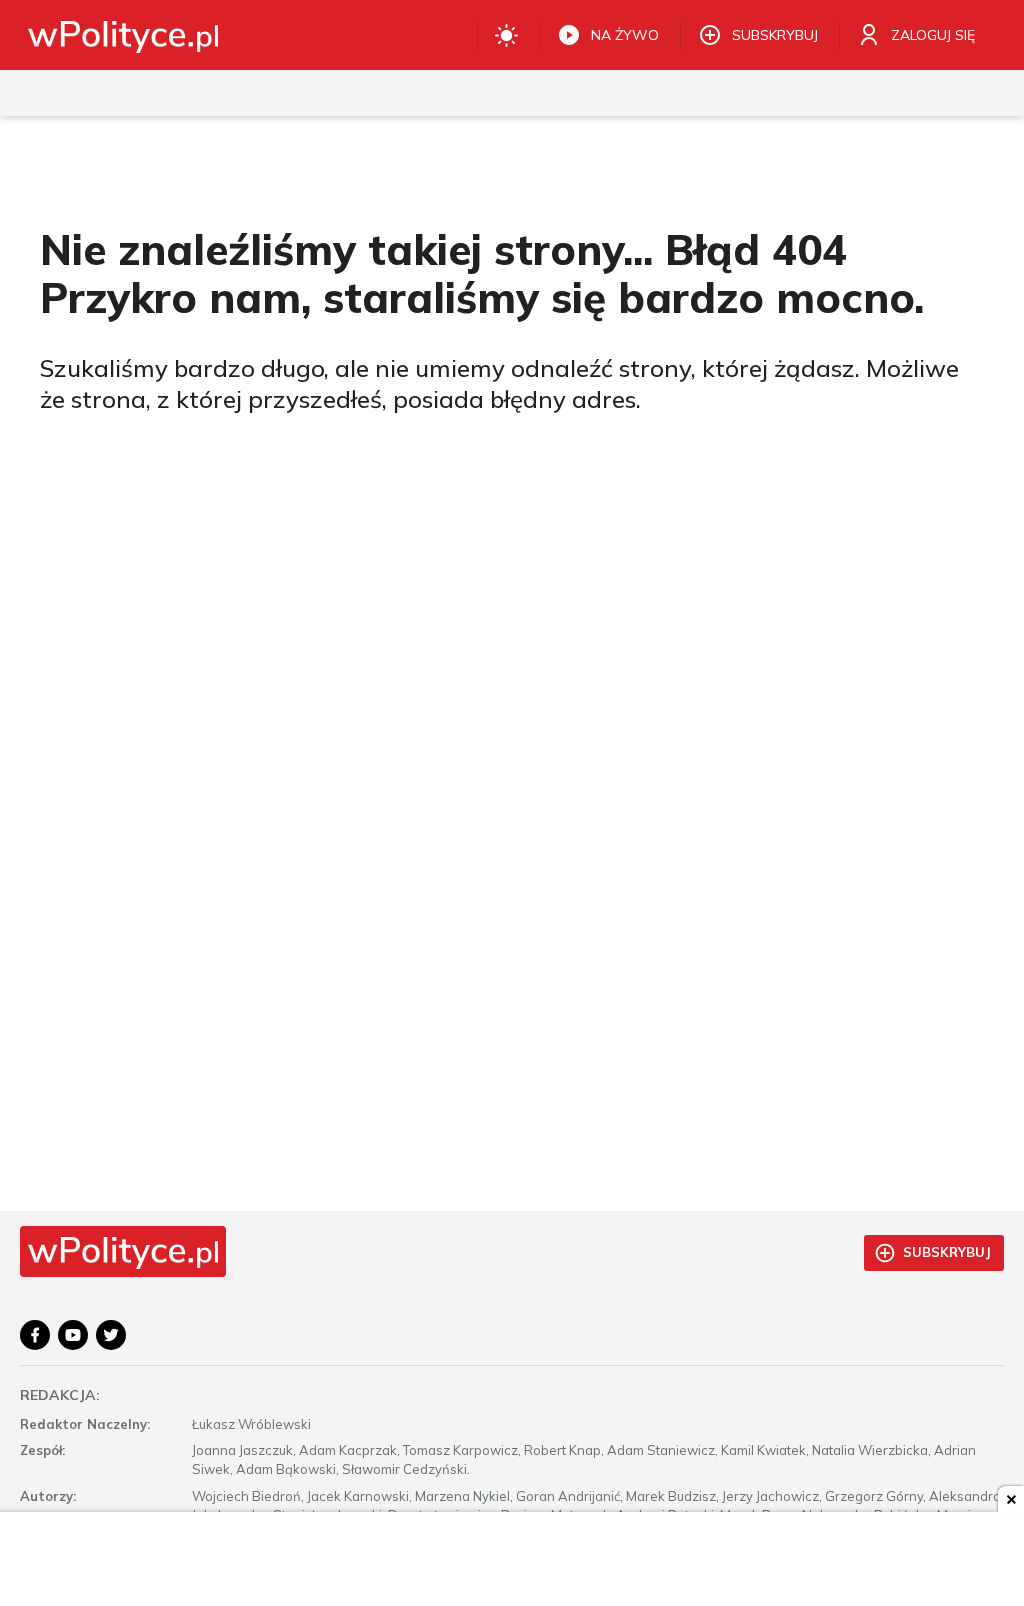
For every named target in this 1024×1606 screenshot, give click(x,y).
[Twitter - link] (111, 1335)
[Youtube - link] (73, 1335)
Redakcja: (60, 1395)
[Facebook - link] (35, 1335)
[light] (506, 35)
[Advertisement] (512, 1561)
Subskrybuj (947, 1252)
